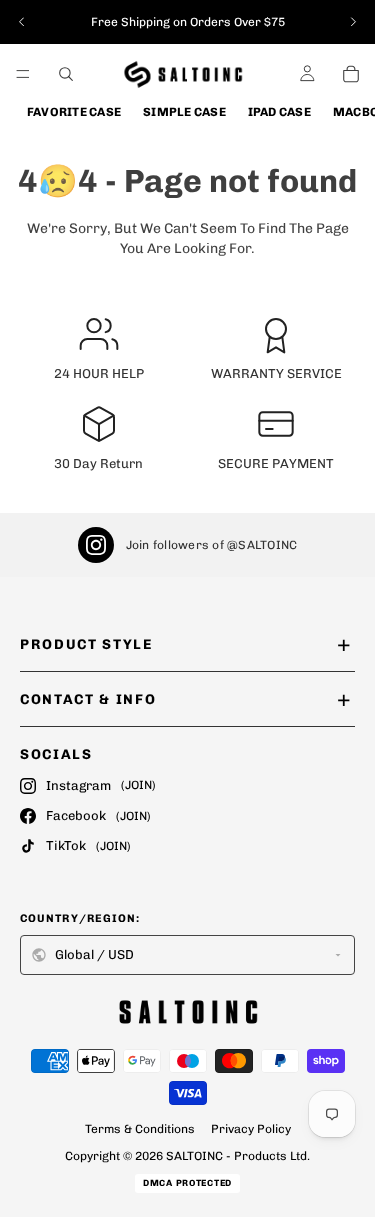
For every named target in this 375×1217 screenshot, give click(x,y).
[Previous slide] (22, 22)
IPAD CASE (279, 112)
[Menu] (23, 74)
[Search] (66, 74)
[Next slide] (353, 22)
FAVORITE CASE (74, 112)
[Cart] (351, 74)
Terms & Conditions (140, 1129)
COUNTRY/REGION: (80, 918)
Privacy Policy (251, 1129)
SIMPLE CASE (184, 112)
